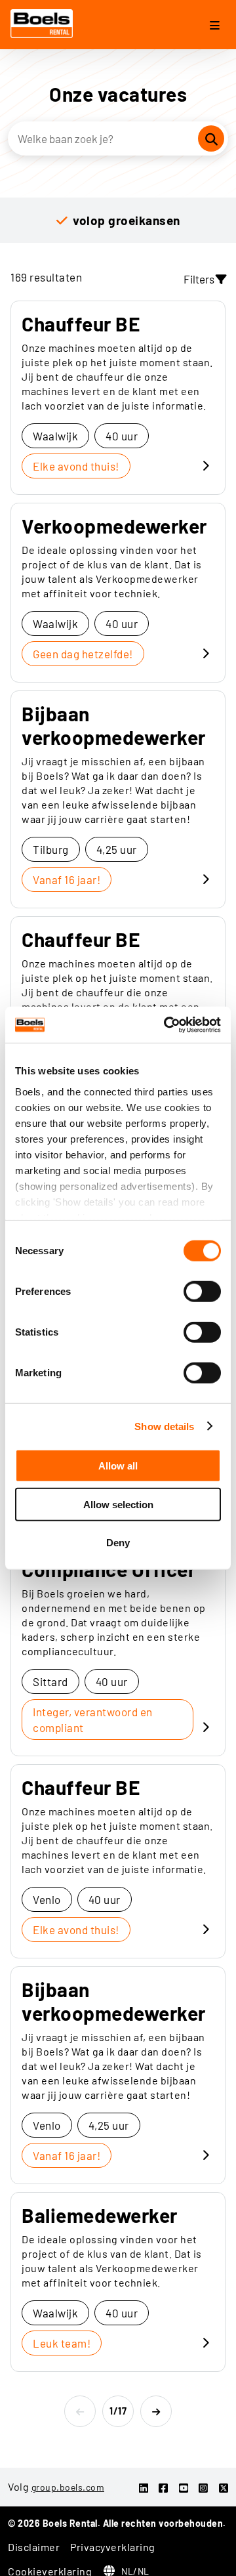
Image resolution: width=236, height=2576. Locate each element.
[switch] (202, 1292)
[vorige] (80, 2411)
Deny (118, 1543)
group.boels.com (68, 2487)
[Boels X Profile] (224, 2488)
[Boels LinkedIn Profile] (144, 2488)
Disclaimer (34, 2547)
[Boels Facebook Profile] (164, 2488)
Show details (164, 1426)
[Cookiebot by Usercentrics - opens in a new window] (167, 1024)
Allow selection (118, 1504)
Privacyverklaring (113, 2547)
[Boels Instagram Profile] (204, 2488)
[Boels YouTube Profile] (184, 2488)
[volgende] (156, 2411)
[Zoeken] (211, 138)
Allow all (118, 1466)
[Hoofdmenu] (215, 26)
